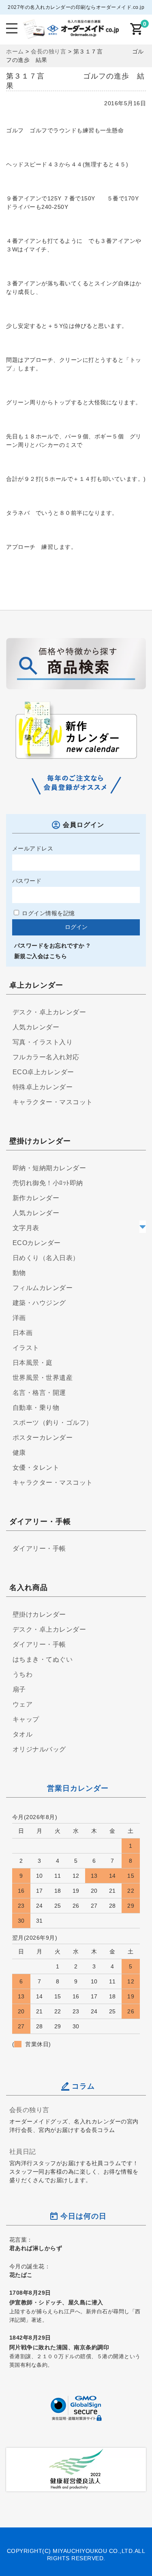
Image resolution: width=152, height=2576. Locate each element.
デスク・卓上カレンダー (49, 1012)
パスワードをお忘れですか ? (52, 946)
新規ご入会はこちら (41, 956)
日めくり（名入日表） (46, 1258)
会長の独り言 (29, 2110)
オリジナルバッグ (39, 1749)
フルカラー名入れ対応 (46, 1057)
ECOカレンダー (37, 1243)
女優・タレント (36, 1468)
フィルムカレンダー (43, 1288)
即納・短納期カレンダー (49, 1168)
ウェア (23, 1704)
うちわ (23, 1674)
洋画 (19, 1318)
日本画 (23, 1333)
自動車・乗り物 (36, 1408)
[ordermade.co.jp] (71, 33)
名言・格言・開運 (39, 1393)
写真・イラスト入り (43, 1042)
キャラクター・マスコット (53, 1102)
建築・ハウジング (39, 1303)
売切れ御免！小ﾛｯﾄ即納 (48, 1183)
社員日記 (23, 2151)
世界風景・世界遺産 (43, 1378)
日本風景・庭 (33, 1363)
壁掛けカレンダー (39, 1614)
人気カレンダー (36, 1027)
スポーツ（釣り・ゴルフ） (53, 1423)
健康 (19, 1453)
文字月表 (26, 1228)
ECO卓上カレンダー (43, 1072)
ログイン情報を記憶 (48, 913)
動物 (19, 1273)
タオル (23, 1734)
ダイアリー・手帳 (39, 1548)
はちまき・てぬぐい (43, 1659)
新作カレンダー (36, 1198)
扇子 (19, 1689)
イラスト (26, 1348)
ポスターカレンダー (43, 1438)
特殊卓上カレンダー (43, 1087)
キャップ (26, 1719)
